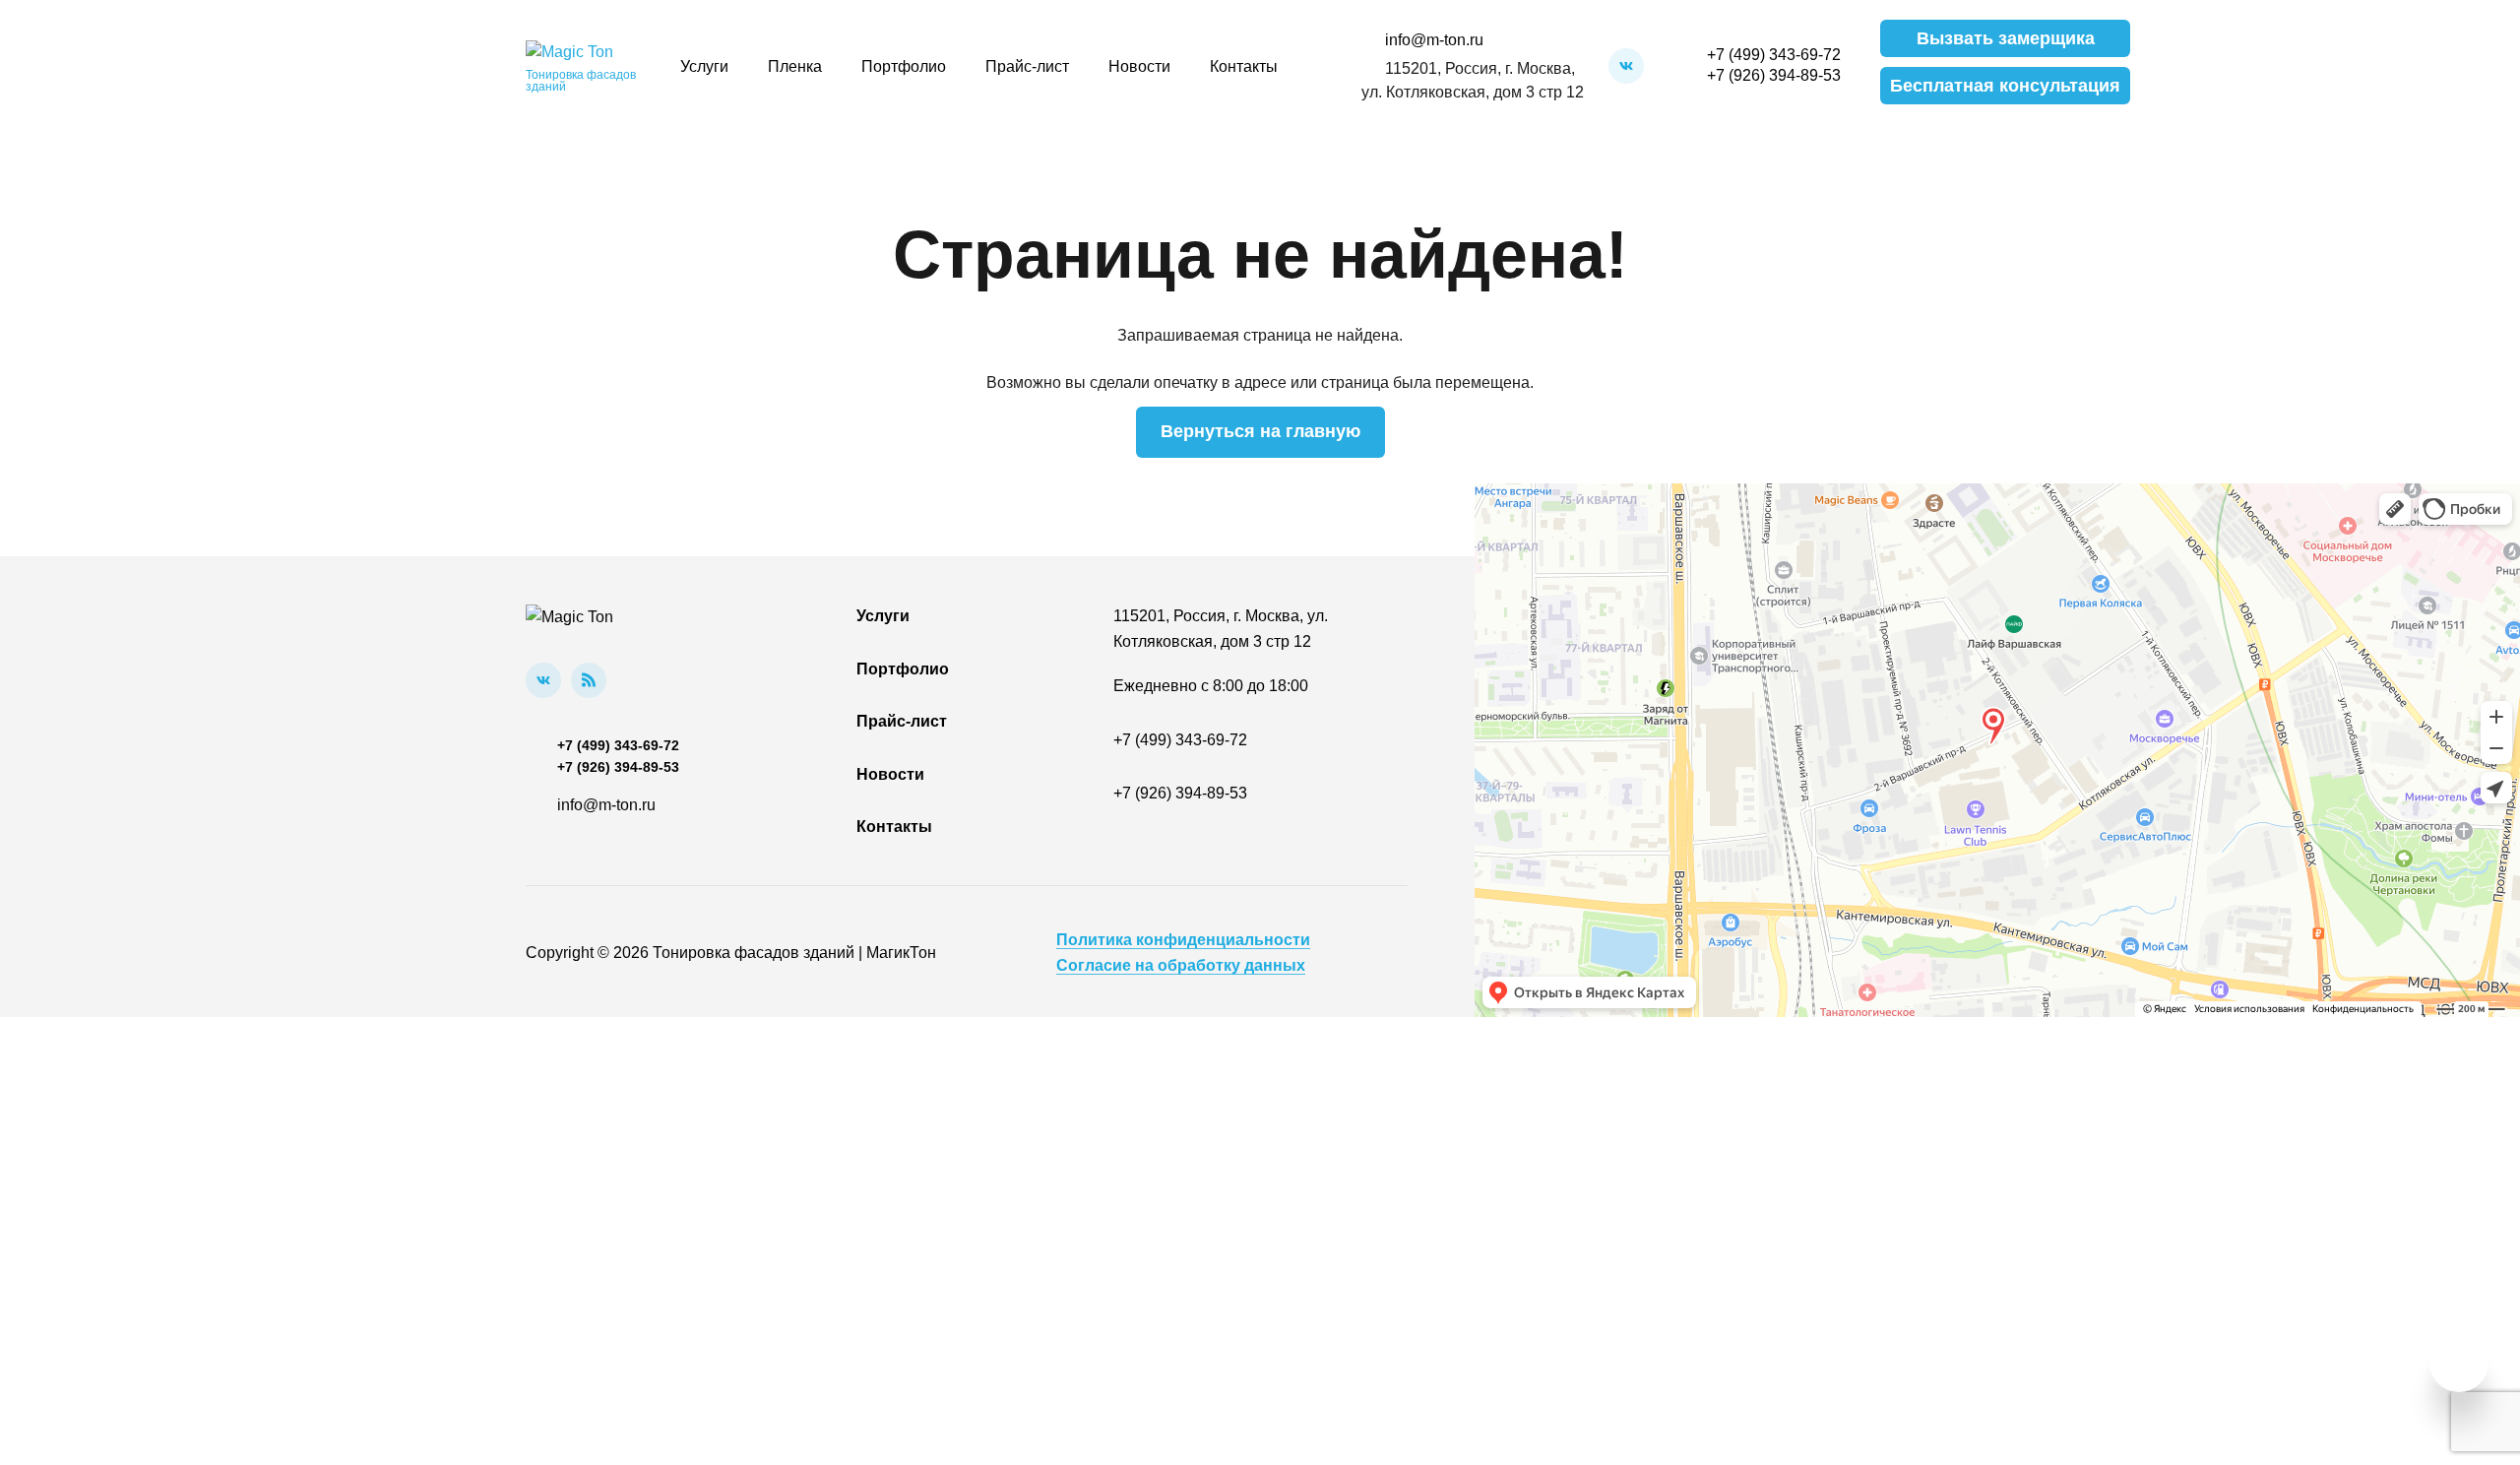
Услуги (704, 66)
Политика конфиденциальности (1183, 940)
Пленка (795, 66)
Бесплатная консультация (2005, 86)
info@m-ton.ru (1434, 40)
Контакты (1244, 66)
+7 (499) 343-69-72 (1774, 55)
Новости (1139, 66)
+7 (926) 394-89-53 (1774, 75)
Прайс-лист (1027, 66)
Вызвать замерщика (2006, 38)
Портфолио (904, 66)
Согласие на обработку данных (1181, 965)
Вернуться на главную (1260, 431)
